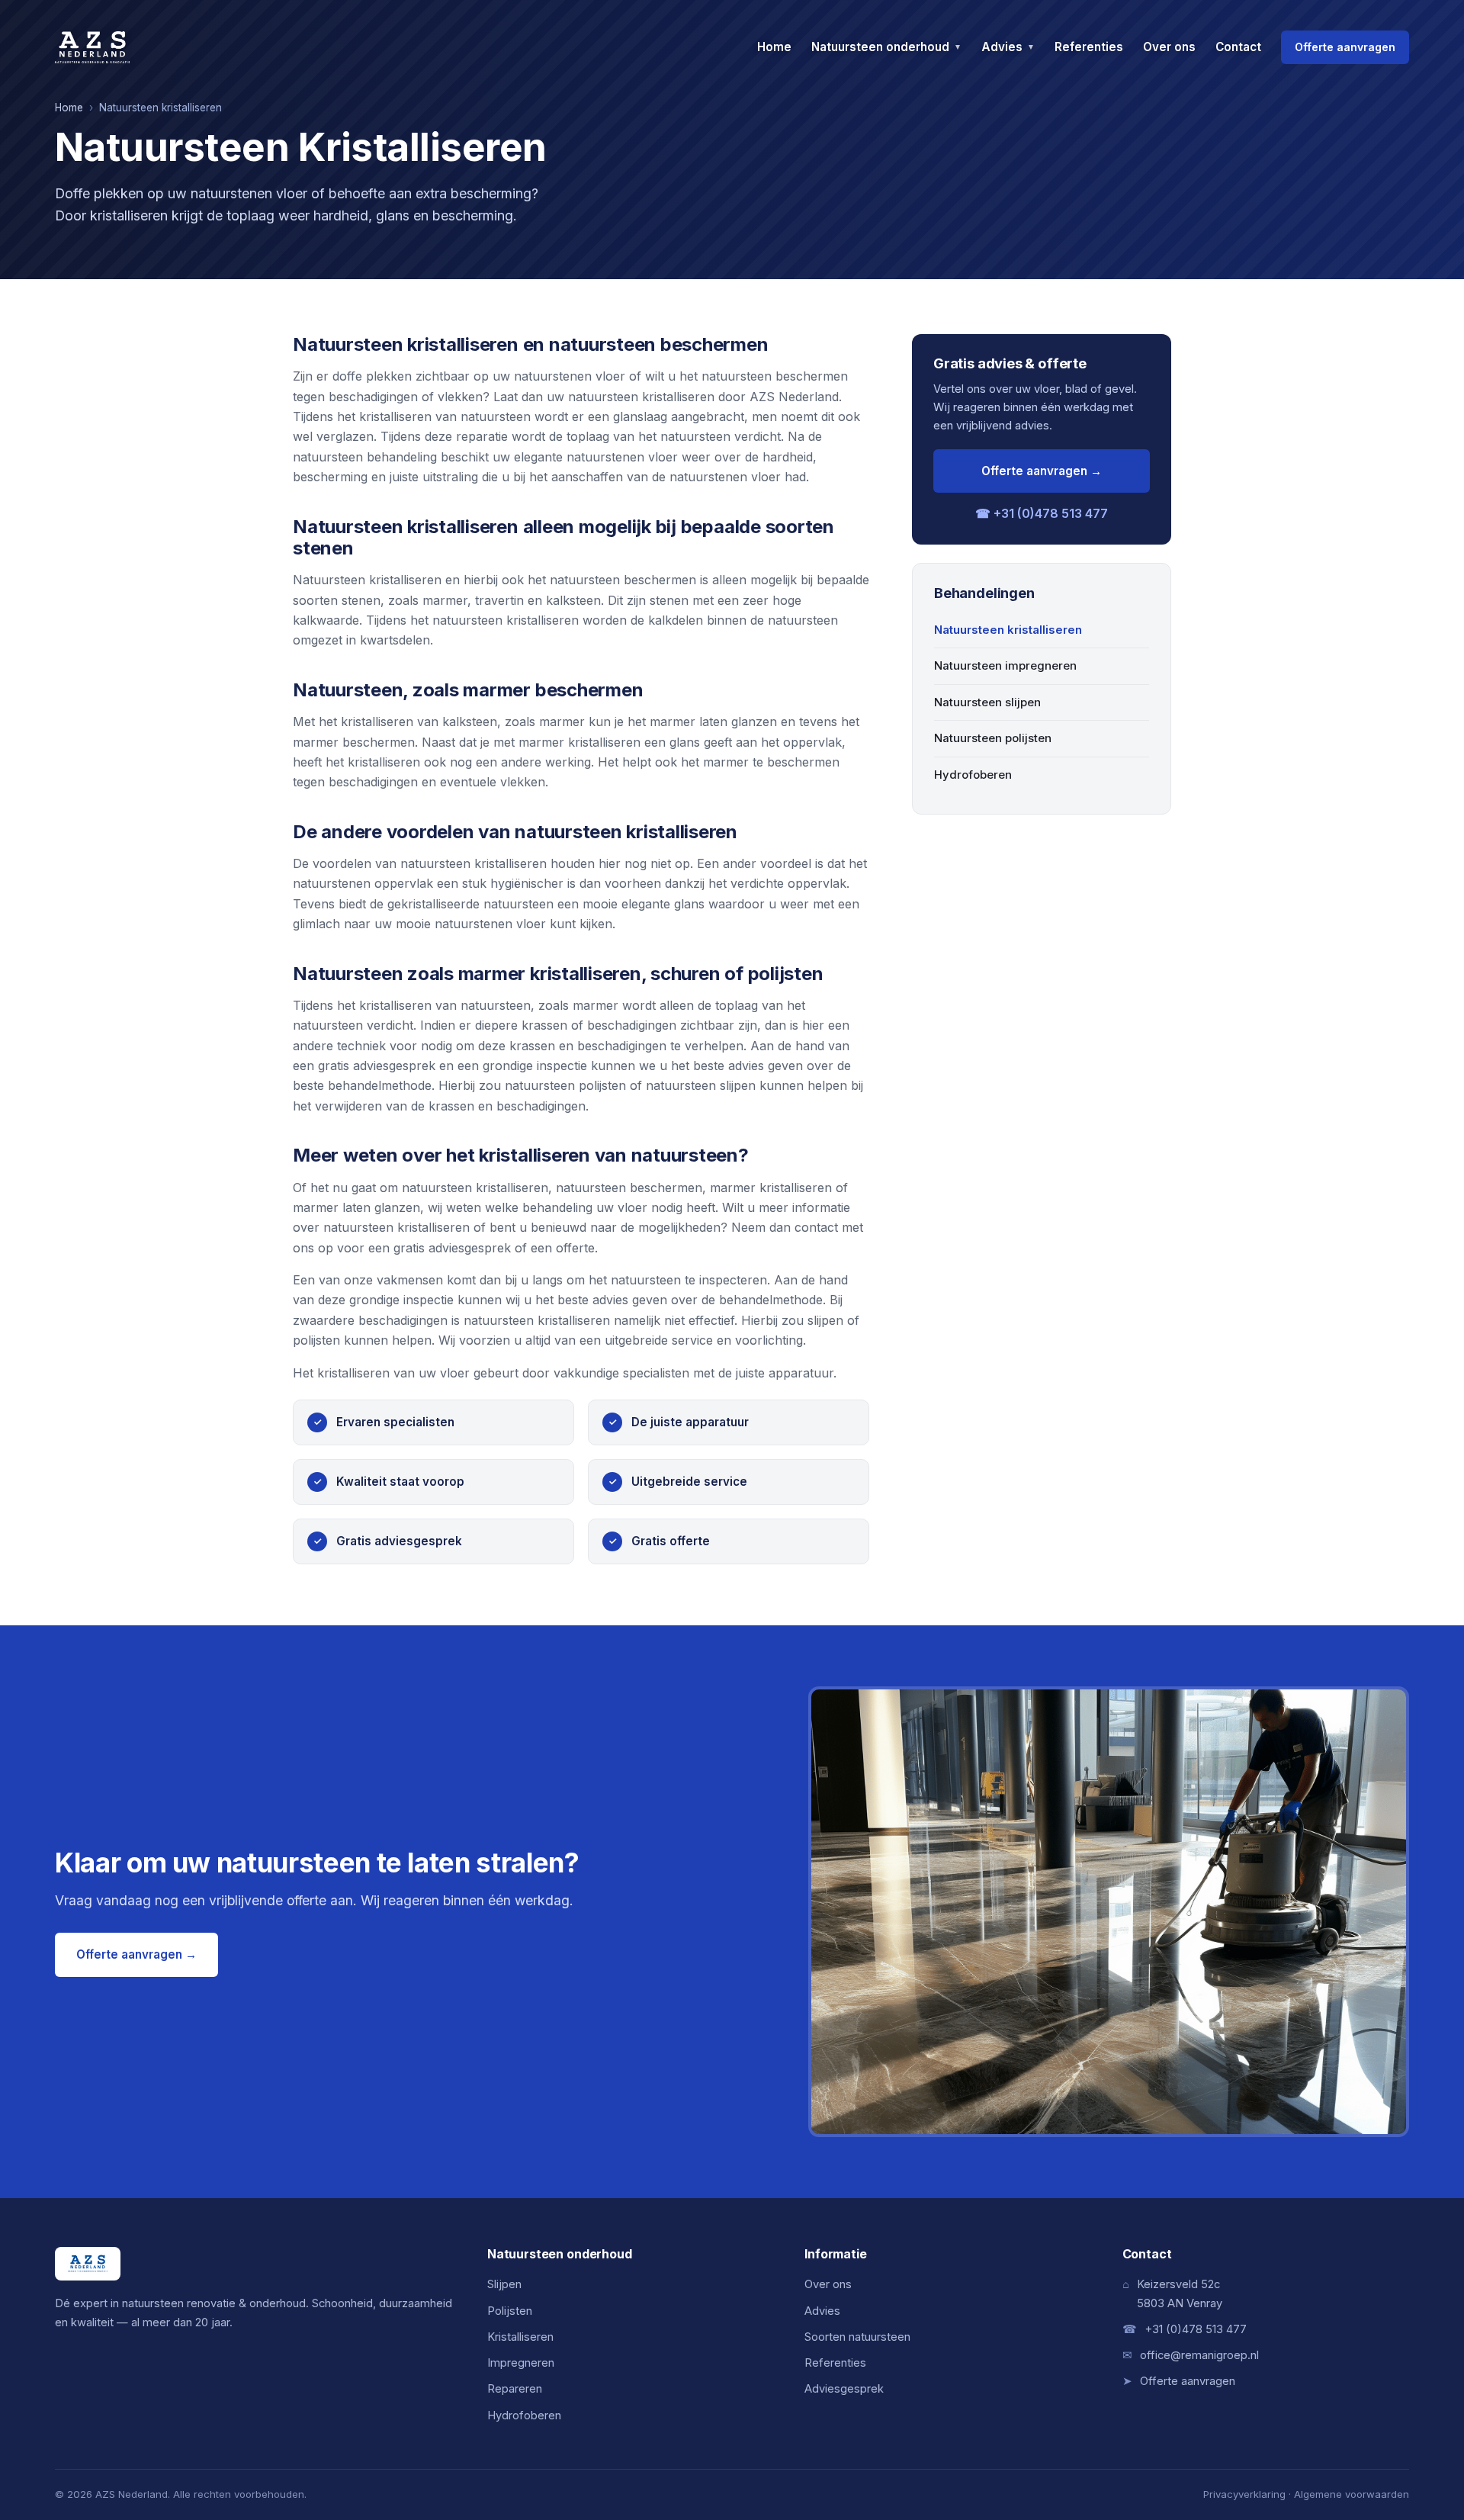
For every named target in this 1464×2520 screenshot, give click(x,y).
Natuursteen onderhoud (886, 47)
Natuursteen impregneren (1005, 666)
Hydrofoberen (973, 775)
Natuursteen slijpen (987, 702)
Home (774, 47)
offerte (575, 1248)
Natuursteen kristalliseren (1008, 630)
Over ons (1169, 47)
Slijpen (504, 2284)
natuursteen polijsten (565, 1085)
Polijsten (510, 2311)
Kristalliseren (520, 2337)
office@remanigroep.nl (1199, 2355)
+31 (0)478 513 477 (1196, 2329)
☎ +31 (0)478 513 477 (1042, 513)
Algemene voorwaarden (1352, 2494)
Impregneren (521, 2363)
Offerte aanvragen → (1042, 471)
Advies (1008, 47)
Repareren (515, 2389)
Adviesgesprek (844, 2389)
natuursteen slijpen (701, 1085)
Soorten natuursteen (857, 2337)
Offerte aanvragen (1345, 47)
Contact (1238, 47)
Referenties (1089, 47)
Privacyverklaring (1244, 2494)
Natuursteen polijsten (993, 738)
